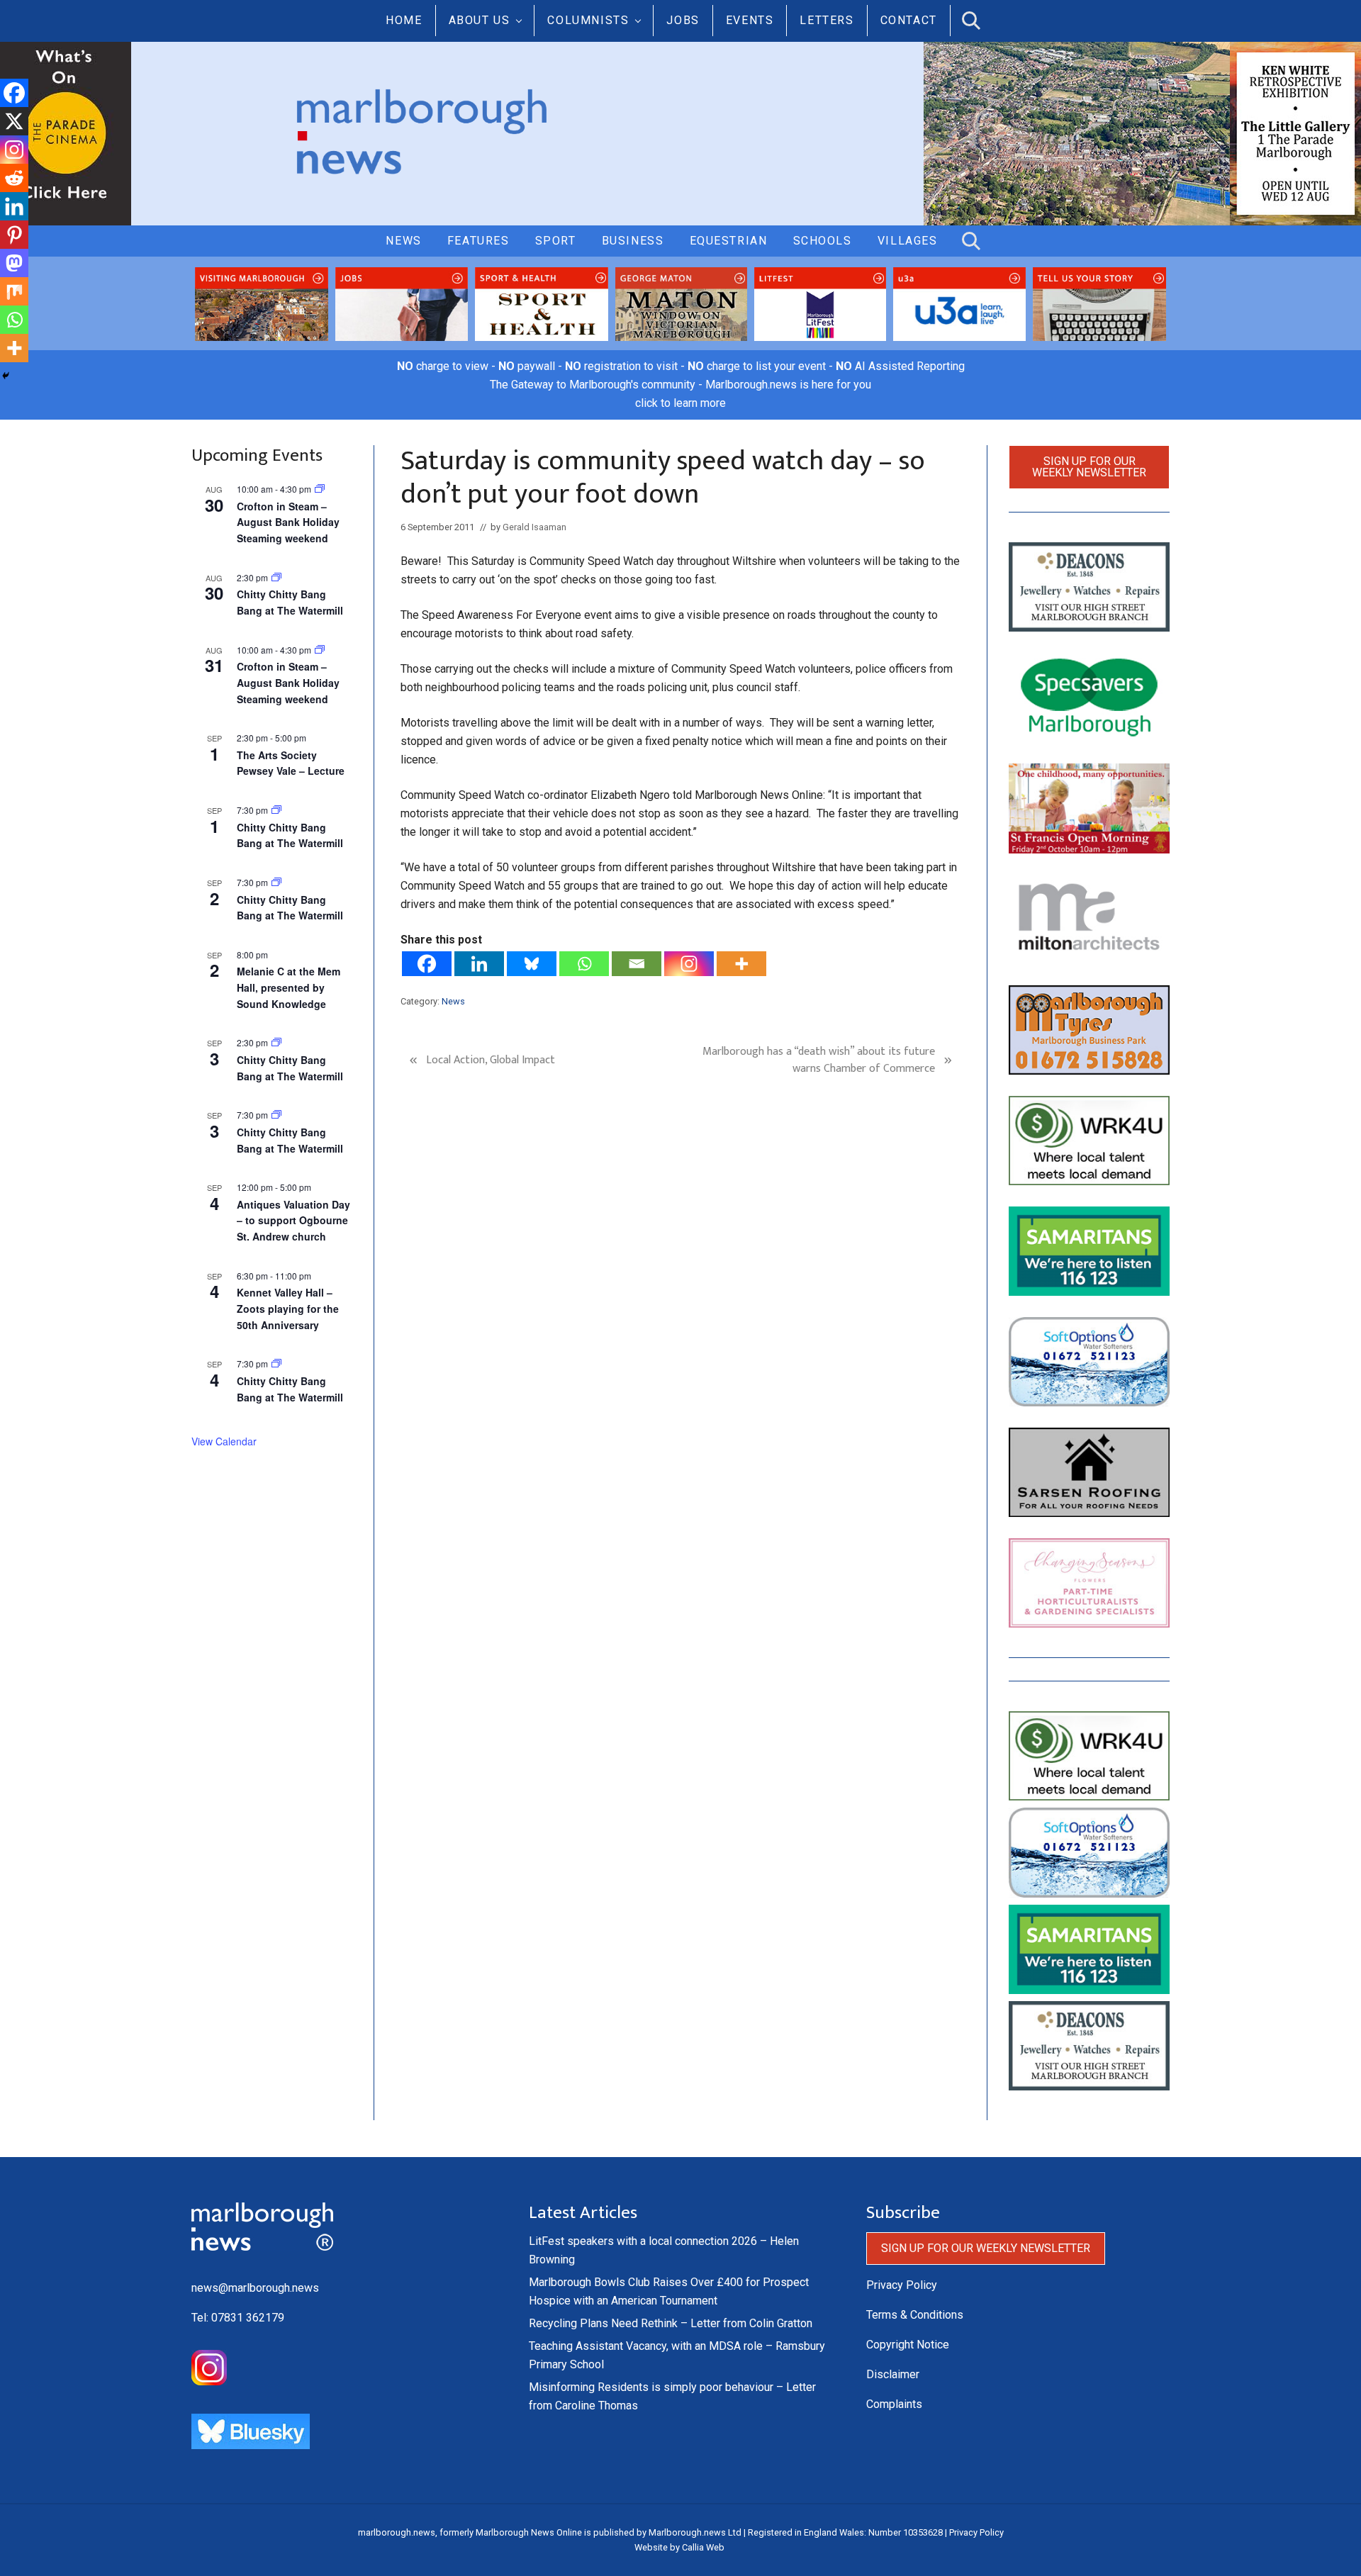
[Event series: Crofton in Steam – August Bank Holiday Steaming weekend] (320, 489)
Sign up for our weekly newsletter (1089, 467)
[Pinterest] (14, 235)
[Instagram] (689, 964)
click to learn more (680, 403)
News (453, 1001)
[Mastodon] (14, 263)
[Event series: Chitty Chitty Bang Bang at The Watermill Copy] (276, 577)
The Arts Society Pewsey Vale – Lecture (291, 763)
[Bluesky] (532, 964)
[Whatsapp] (584, 964)
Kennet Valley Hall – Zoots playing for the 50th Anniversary (288, 1308)
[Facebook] (427, 964)
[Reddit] (14, 178)
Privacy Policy (902, 2285)
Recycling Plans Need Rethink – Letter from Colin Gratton (671, 2323)
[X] (14, 121)
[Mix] (14, 291)
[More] (741, 964)
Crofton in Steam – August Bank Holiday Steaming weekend (288, 522)
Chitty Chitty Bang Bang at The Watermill (290, 602)
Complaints (894, 2404)
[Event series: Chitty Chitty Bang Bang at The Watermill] (276, 810)
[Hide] (6, 376)
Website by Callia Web (679, 2547)
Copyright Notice (908, 2345)
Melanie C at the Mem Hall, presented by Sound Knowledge (289, 987)
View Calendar (224, 1441)
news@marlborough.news (255, 2288)
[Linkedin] (479, 964)
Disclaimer (893, 2374)
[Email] (637, 964)
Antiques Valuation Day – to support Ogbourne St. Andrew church (293, 1220)
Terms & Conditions (915, 2315)
